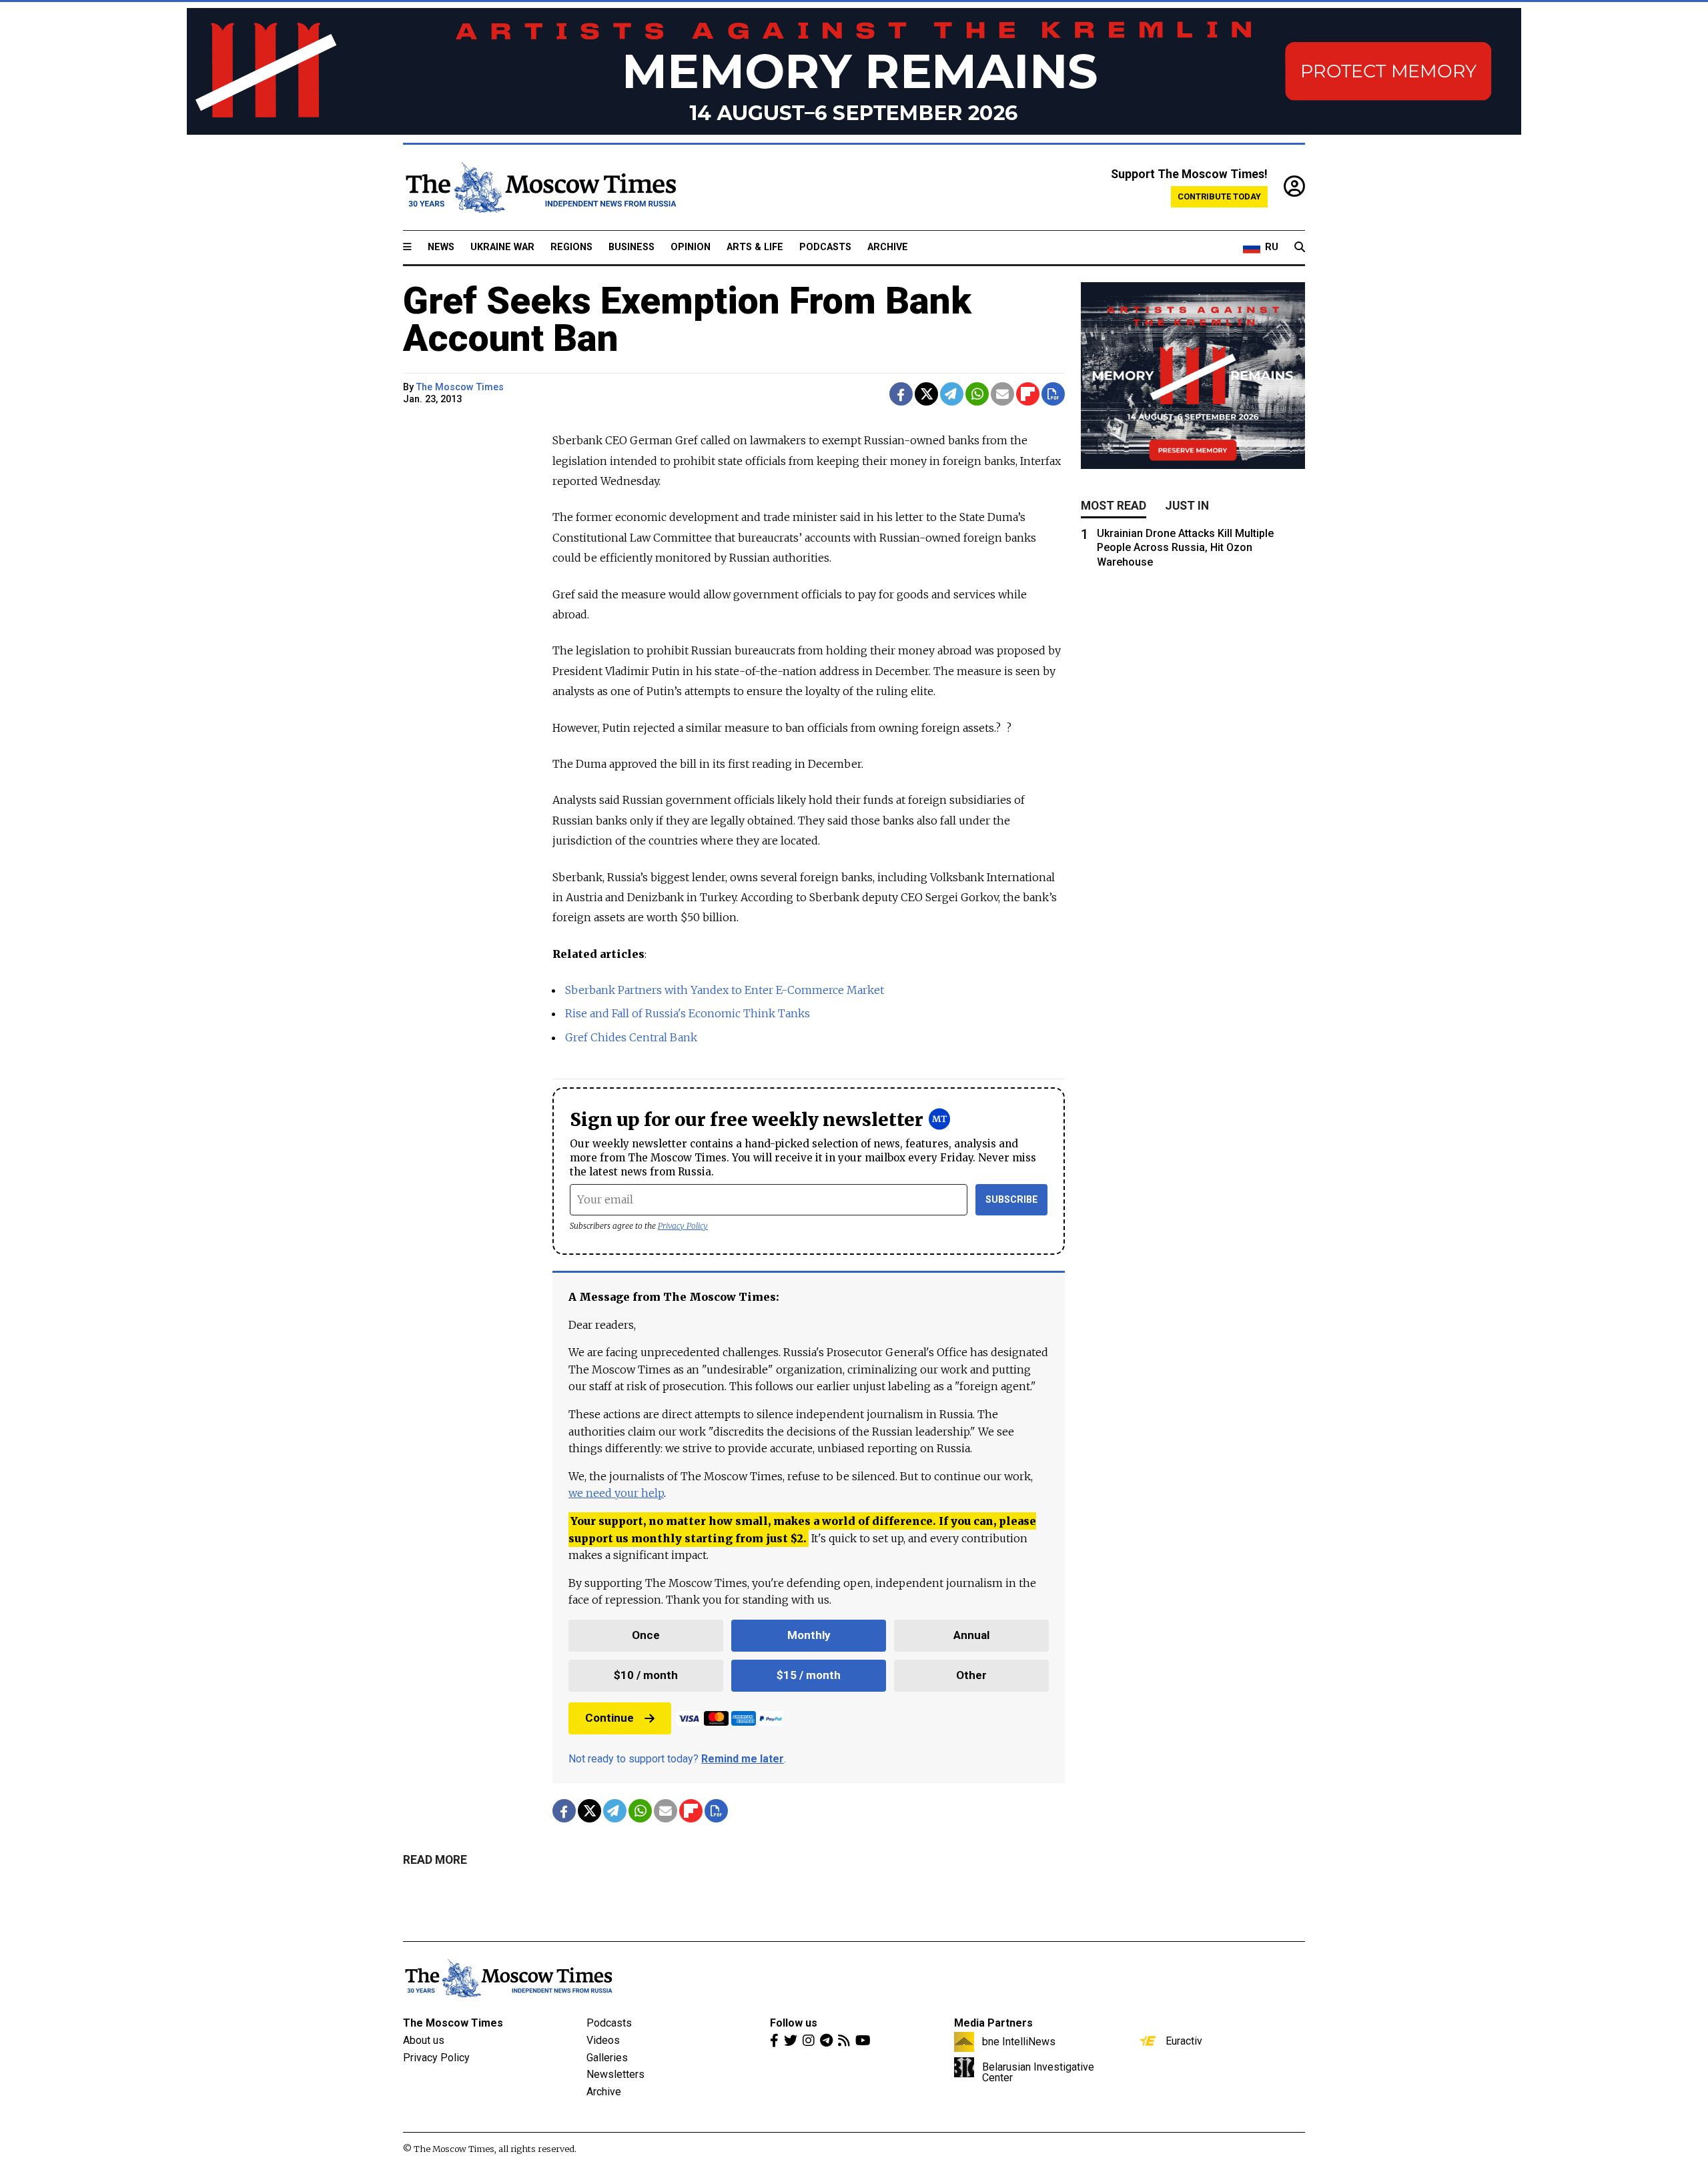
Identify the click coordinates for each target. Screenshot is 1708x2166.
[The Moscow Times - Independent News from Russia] (540, 187)
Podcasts (825, 247)
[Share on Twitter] (926, 394)
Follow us (794, 2023)
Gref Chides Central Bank (631, 1037)
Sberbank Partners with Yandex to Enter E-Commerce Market (725, 990)
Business (631, 247)
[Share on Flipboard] (1028, 394)
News (441, 247)
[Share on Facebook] (901, 394)
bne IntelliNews (1019, 2041)
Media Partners (993, 2023)
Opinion (691, 247)
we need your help (616, 1493)
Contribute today (1219, 196)
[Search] (1300, 247)
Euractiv (1184, 2041)
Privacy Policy (683, 1226)
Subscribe (1012, 1200)
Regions (571, 247)
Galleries (607, 2058)
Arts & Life (755, 247)
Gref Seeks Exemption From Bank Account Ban (687, 320)
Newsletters (615, 2074)
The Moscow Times (453, 2023)
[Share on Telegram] (952, 394)
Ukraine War (502, 247)
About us (424, 2040)
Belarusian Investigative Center (1038, 2072)
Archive (888, 247)
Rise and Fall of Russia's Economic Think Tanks (688, 1013)
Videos (603, 2040)
